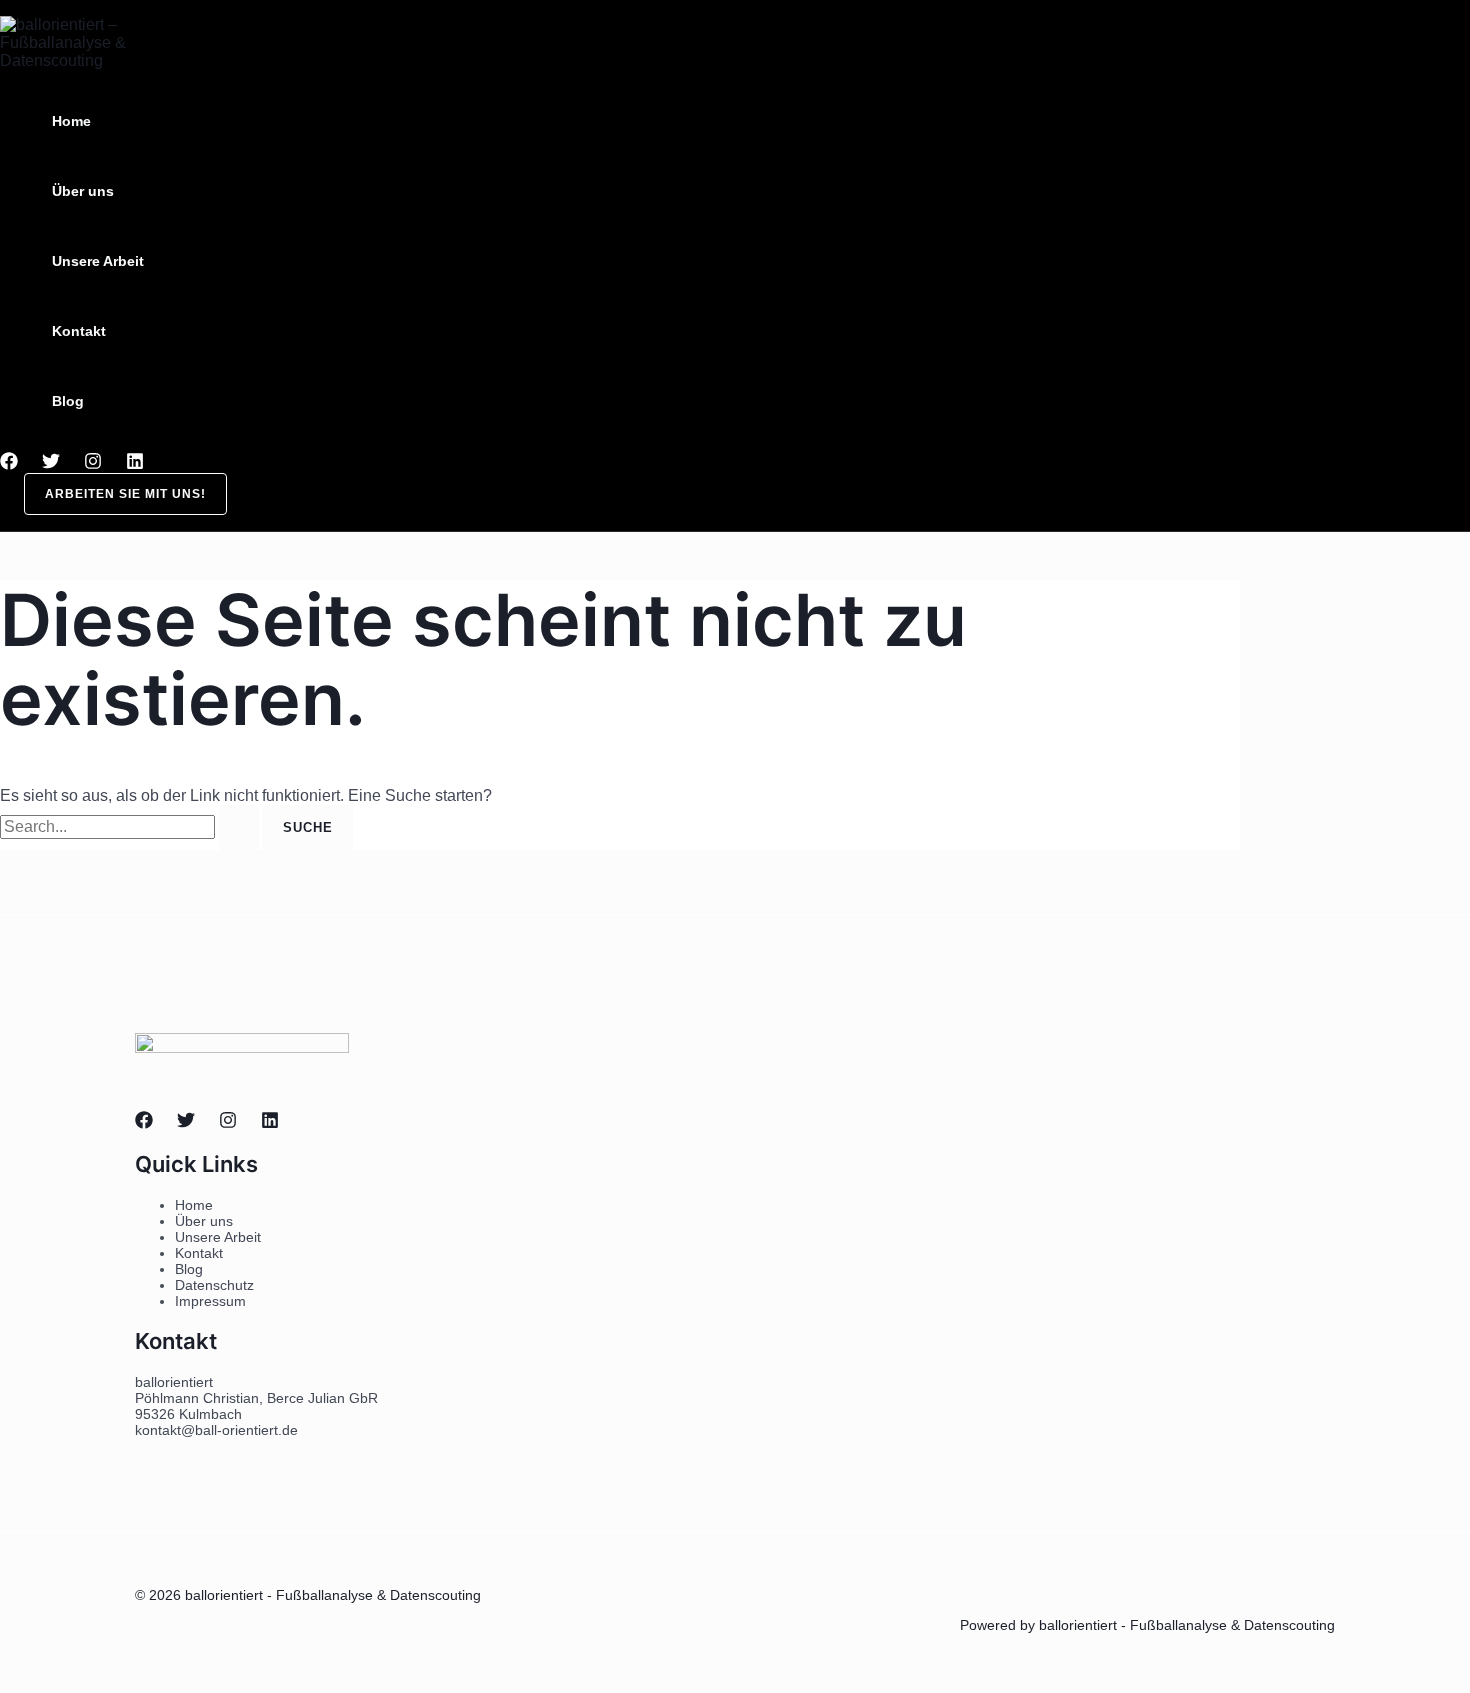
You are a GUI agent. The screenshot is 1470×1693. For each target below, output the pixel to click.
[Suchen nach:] (131, 826)
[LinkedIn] (135, 464)
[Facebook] (9, 464)
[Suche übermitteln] (239, 827)
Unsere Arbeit (98, 261)
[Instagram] (93, 464)
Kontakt (79, 331)
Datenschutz (214, 1285)
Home (71, 121)
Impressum (210, 1301)
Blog (68, 401)
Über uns (83, 191)
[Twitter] (51, 464)
